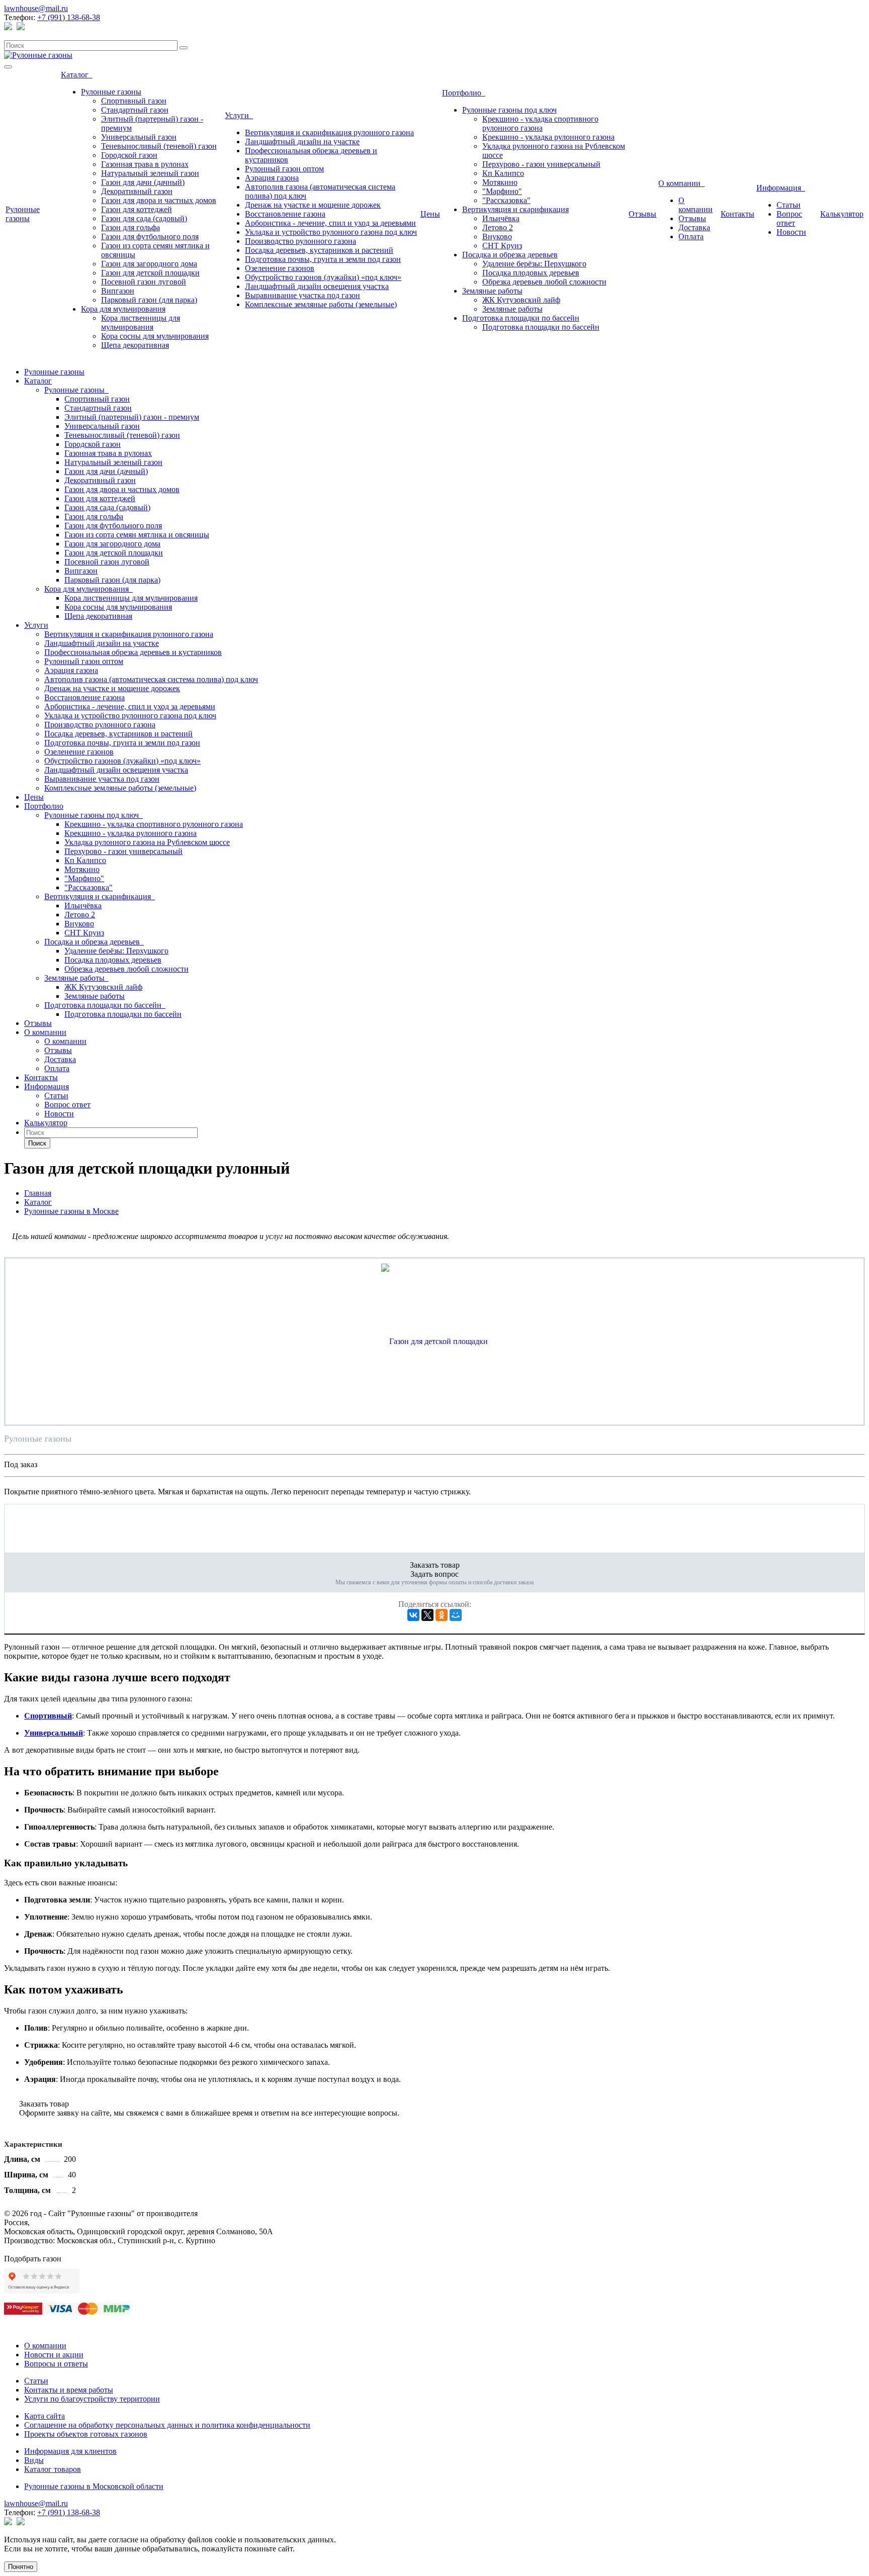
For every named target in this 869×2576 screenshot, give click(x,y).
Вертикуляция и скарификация (515, 209)
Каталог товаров (53, 2469)
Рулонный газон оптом (284, 169)
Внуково (497, 236)
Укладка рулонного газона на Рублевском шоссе (147, 842)
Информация (781, 188)
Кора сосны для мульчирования (155, 336)
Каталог (77, 75)
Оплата (691, 236)
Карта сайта (45, 2416)
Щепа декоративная (135, 345)
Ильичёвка (501, 218)
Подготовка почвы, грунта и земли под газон (323, 259)
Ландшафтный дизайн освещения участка (317, 286)
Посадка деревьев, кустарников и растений (319, 250)
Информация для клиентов (70, 2451)
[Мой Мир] (456, 1615)
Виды (34, 2460)
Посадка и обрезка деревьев (510, 255)
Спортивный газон (134, 101)
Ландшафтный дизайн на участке (302, 141)
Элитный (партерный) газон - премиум (132, 417)
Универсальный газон (139, 137)
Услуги (239, 115)
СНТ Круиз (502, 246)
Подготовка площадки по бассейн (521, 318)
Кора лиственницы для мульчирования (141, 322)
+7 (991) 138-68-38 (69, 17)
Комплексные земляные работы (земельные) (321, 304)
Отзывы (642, 214)
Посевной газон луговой (144, 282)
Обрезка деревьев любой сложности (544, 282)
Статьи (789, 205)
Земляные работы (492, 291)
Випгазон (118, 291)
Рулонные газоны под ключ (509, 110)
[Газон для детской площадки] (434, 1341)
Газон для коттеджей (137, 209)
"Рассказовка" (506, 200)
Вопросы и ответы (56, 2364)
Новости (791, 232)
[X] (427, 1615)
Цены (430, 214)
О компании (681, 183)
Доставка (694, 227)
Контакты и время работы (69, 2390)
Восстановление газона (285, 214)
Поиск (37, 1143)
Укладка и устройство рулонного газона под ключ (331, 232)
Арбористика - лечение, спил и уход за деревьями (330, 223)
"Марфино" (502, 191)
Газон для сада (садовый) (144, 218)
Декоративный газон (137, 191)
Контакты (737, 214)
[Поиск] (184, 48)
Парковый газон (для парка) (149, 300)
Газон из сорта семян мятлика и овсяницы (137, 535)
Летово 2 (498, 227)
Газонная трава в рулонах (145, 164)
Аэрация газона (272, 178)
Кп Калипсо (503, 173)
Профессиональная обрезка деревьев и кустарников (133, 652)
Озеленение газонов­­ (280, 268)
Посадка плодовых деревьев (531, 273)
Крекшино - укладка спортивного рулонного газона (540, 123)
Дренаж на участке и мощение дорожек (313, 205)
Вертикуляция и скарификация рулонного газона (329, 132)
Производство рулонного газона (300, 241)
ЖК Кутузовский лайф (521, 300)
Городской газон (129, 155)
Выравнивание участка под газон (302, 295)
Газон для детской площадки (150, 273)
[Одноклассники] (442, 1615)
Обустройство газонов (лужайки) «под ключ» (323, 277)
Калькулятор (842, 214)
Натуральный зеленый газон (150, 173)
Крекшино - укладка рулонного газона (548, 137)
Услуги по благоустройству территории (92, 2399)
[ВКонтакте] (413, 1615)
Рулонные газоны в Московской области (94, 2486)
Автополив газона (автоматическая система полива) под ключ (151, 679)
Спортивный (48, 1716)
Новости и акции (54, 2355)
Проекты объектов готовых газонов (86, 2434)
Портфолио (464, 93)
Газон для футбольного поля (150, 236)
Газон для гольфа (131, 227)
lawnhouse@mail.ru (36, 8)
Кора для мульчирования (123, 309)
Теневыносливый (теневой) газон (159, 146)
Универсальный (54, 1733)
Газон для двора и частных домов (159, 200)
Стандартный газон (135, 110)
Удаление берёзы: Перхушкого (534, 264)
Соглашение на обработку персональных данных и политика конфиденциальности (167, 2425)
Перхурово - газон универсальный (541, 164)
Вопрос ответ (789, 218)
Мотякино (500, 182)
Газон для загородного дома (149, 264)
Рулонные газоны (23, 214)
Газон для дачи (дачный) (143, 182)
